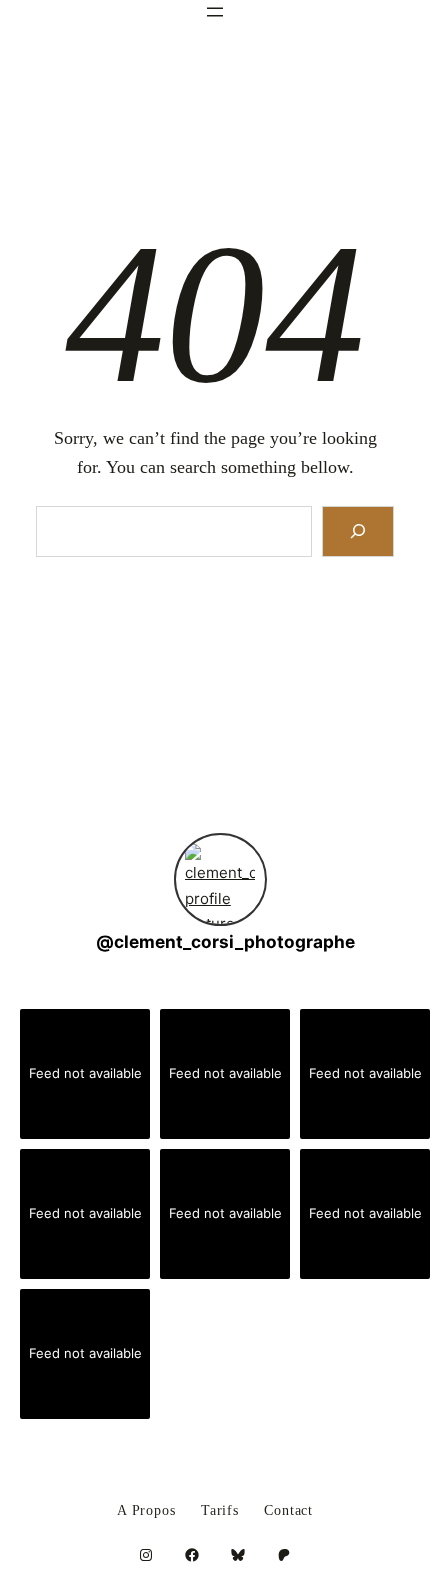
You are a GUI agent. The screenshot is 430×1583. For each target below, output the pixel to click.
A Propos (146, 1511)
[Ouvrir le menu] (215, 12)
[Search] (358, 531)
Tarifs (220, 1511)
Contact (288, 1511)
